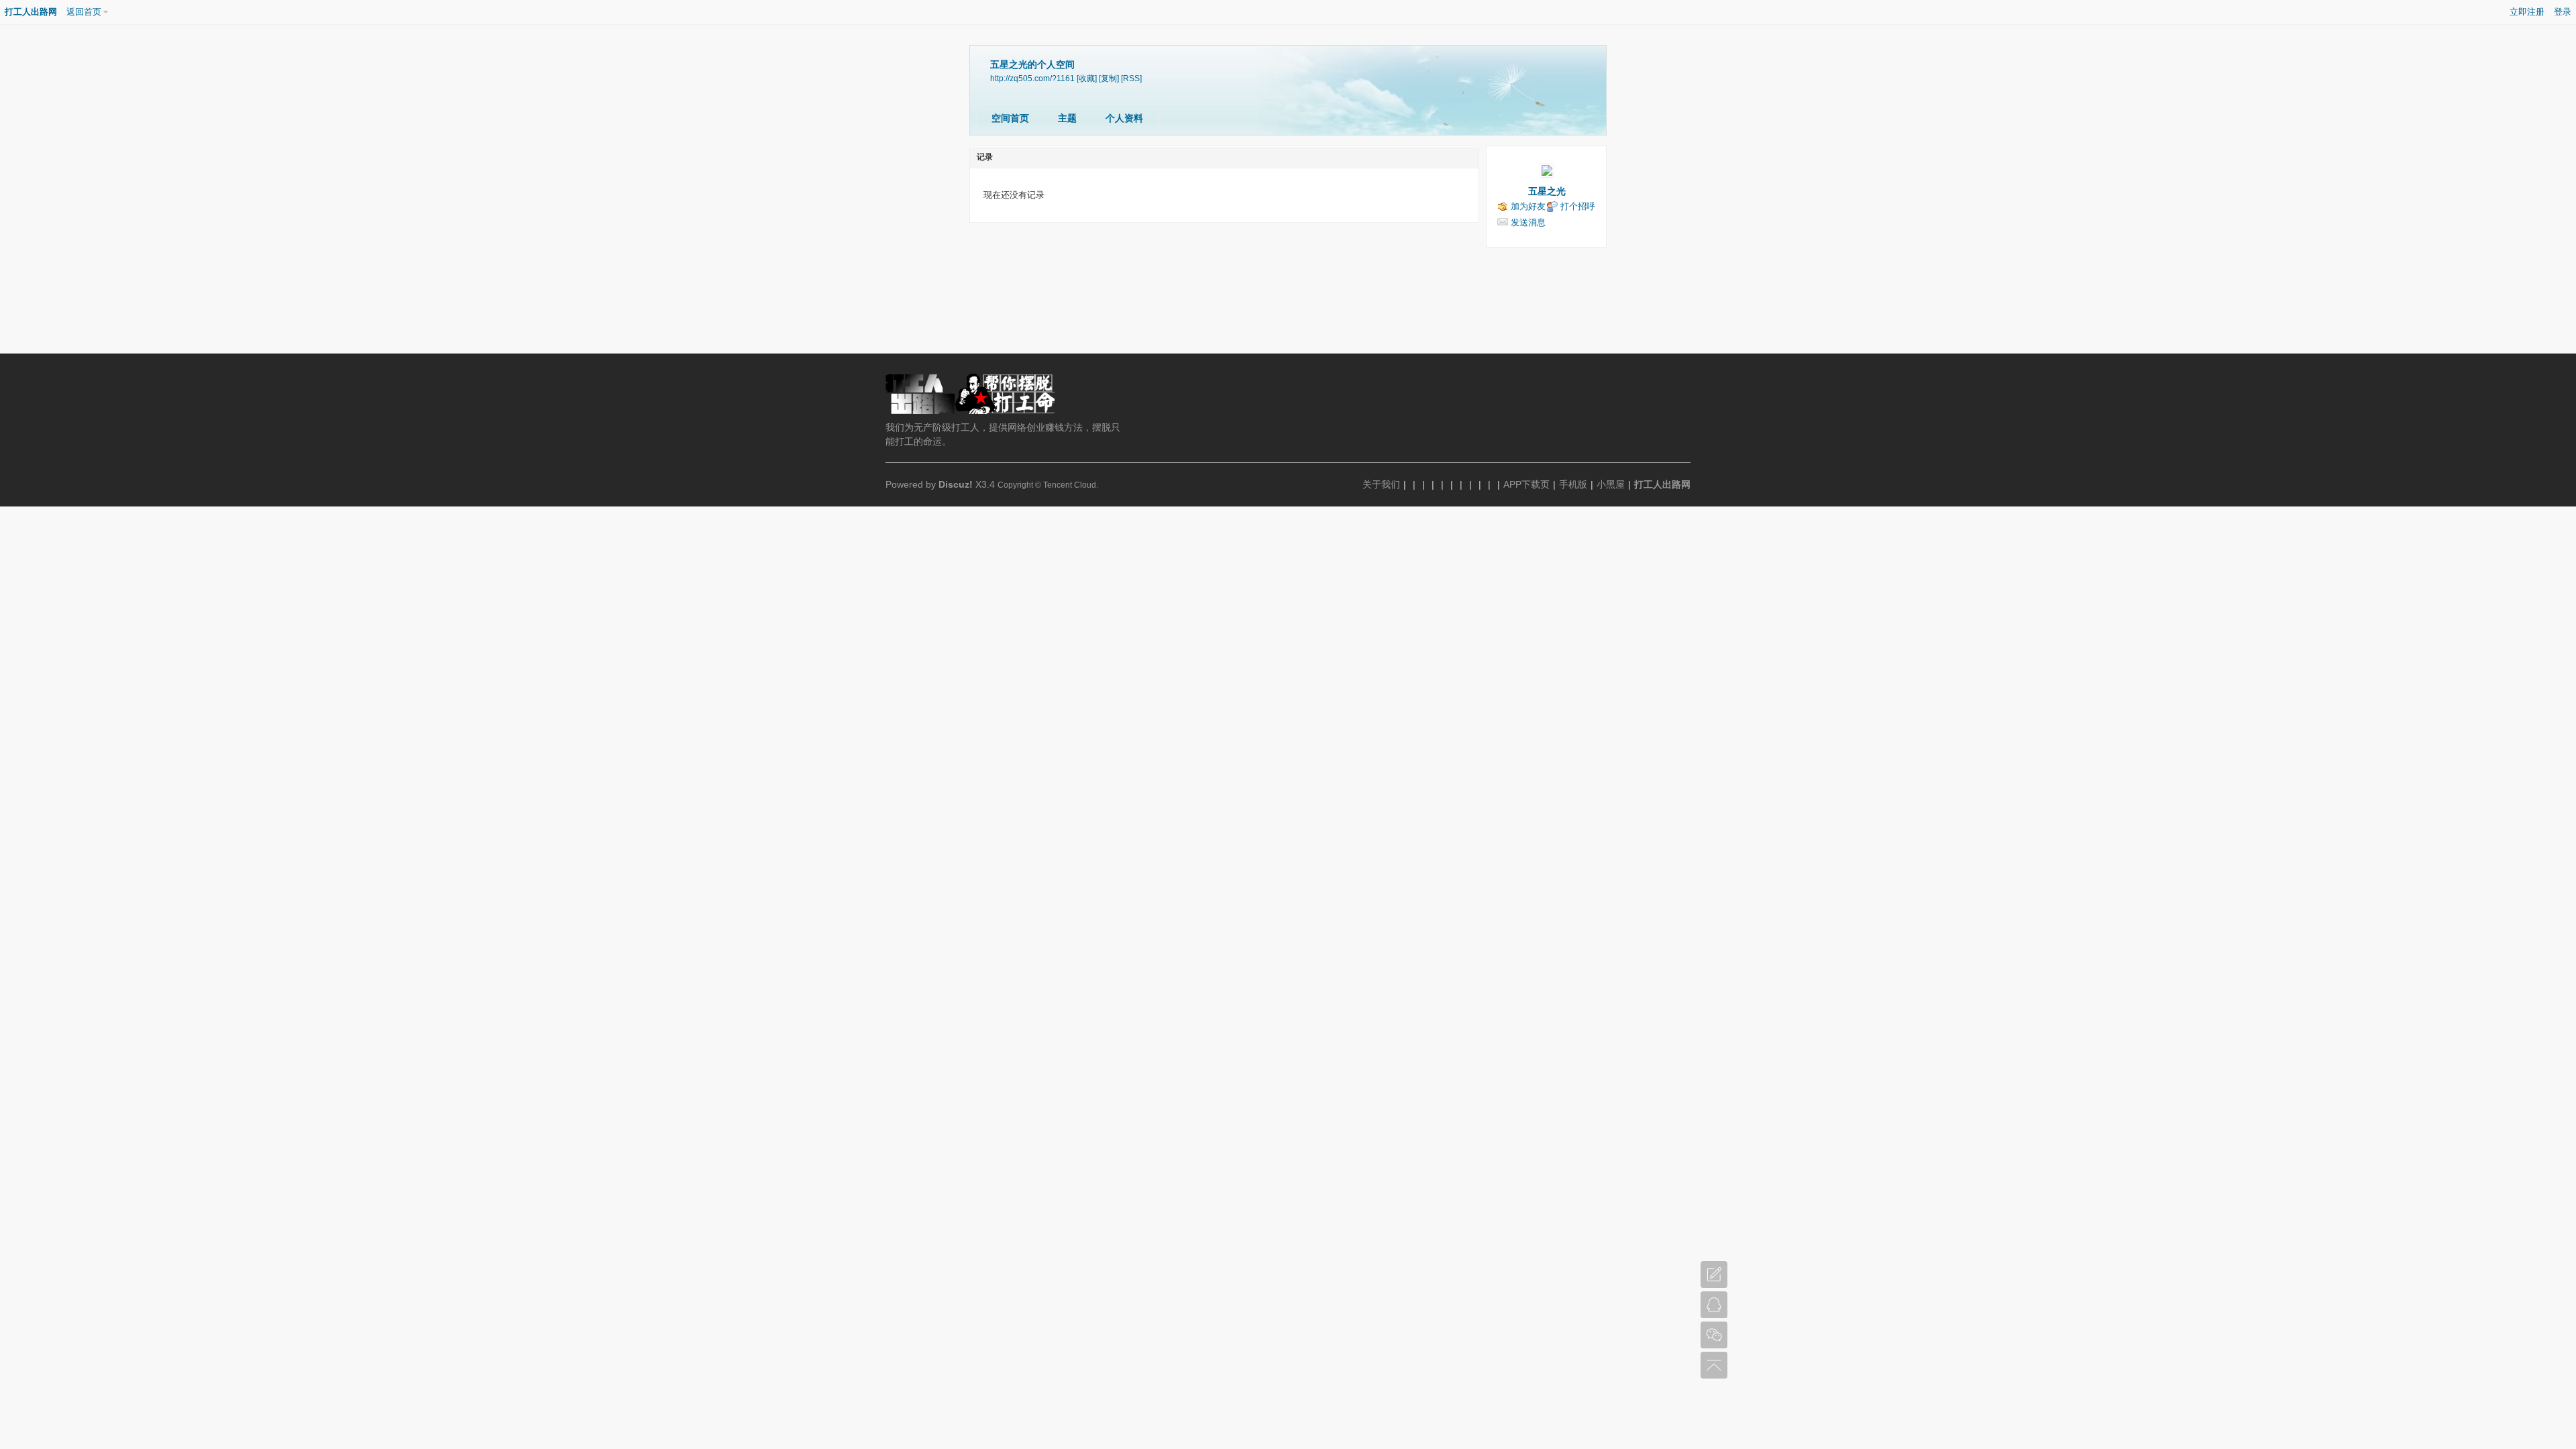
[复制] (1109, 78)
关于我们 (1381, 484)
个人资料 (1124, 118)
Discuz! (956, 484)
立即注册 (2527, 12)
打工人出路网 (31, 12)
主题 (1067, 118)
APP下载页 (1526, 484)
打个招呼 (1578, 206)
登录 (2563, 12)
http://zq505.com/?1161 (1032, 78)
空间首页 (1010, 118)
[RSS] (1131, 78)
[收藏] (1087, 78)
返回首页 (84, 12)
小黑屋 (1611, 484)
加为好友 (1528, 206)
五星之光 (1547, 191)
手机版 (1573, 484)
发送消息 (1528, 222)
